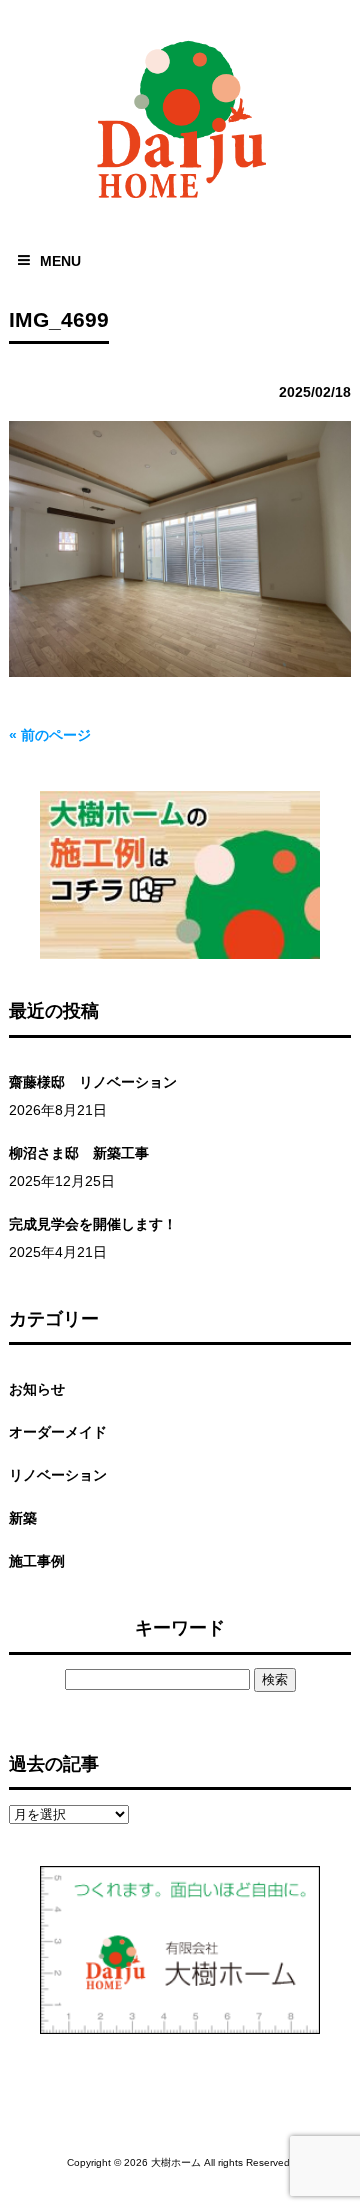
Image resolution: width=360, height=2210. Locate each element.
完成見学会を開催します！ (93, 1224)
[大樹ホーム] (180, 202)
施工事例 (37, 1561)
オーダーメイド (58, 1432)
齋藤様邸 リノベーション (93, 1082)
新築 (23, 1518)
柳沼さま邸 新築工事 (79, 1153)
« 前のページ (50, 735)
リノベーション (58, 1475)
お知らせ (37, 1389)
